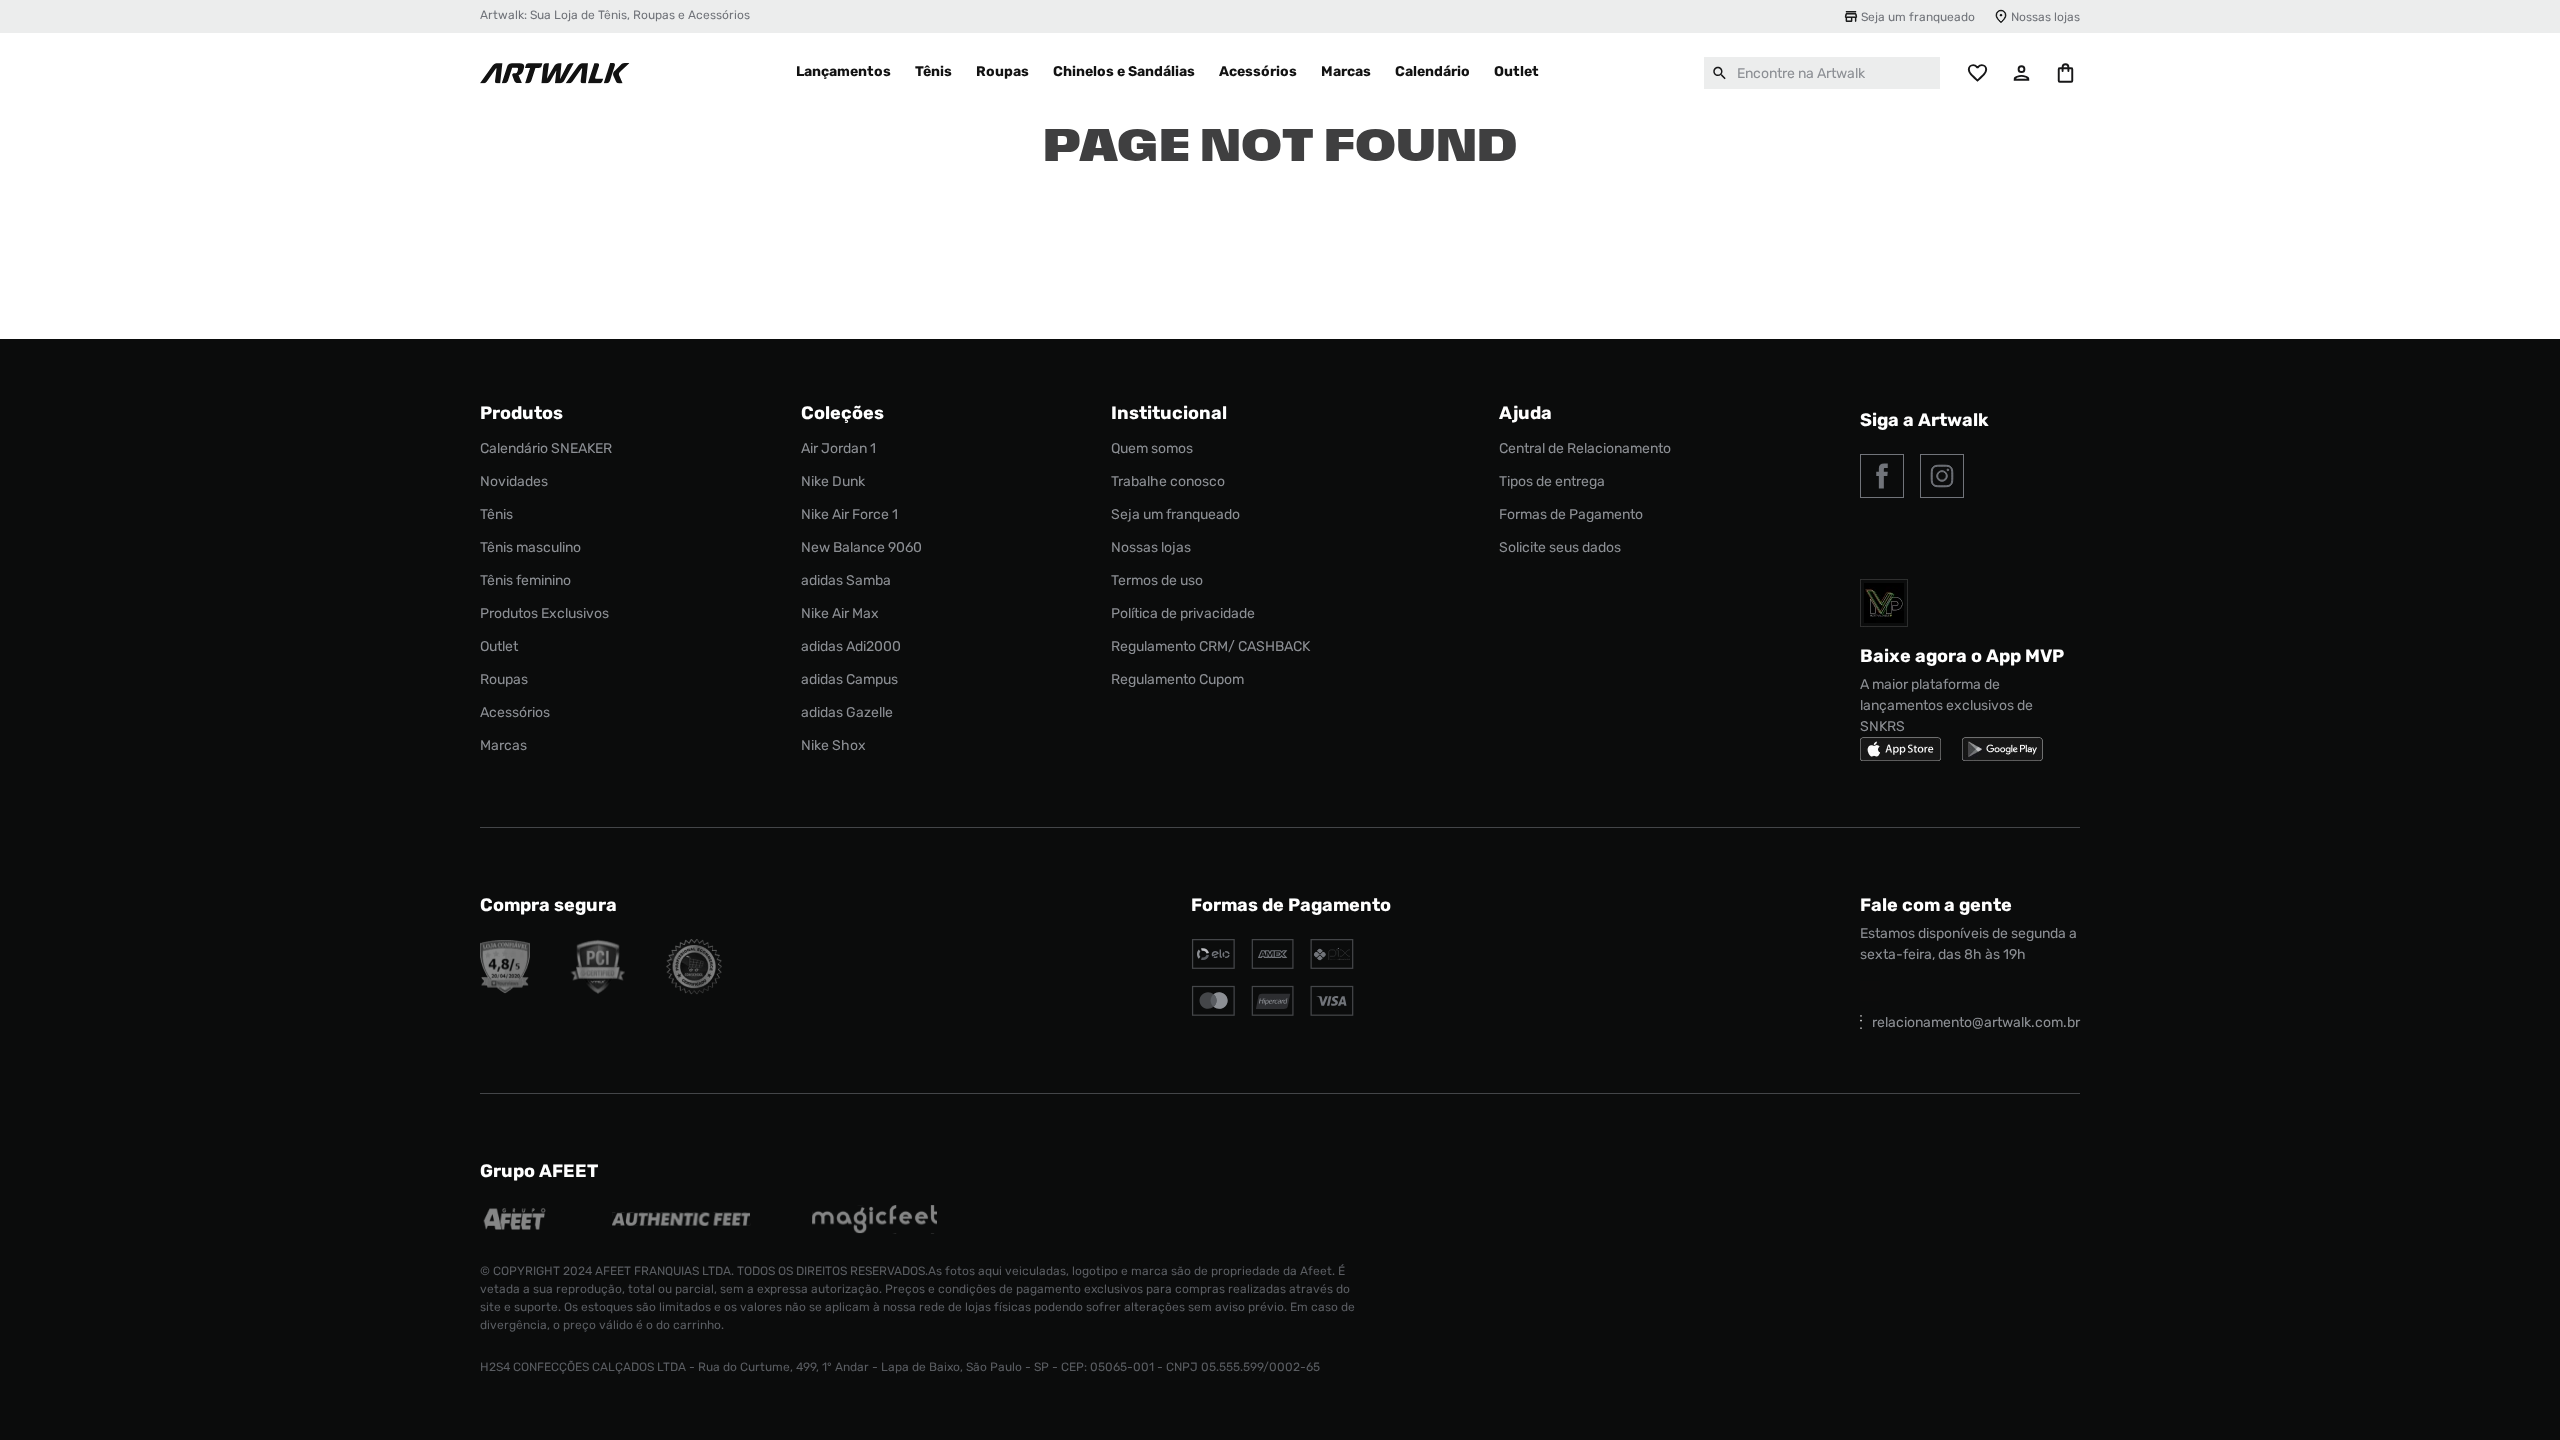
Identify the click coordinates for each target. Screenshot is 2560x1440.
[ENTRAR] (2022, 73)
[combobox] (1822, 73)
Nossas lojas (2045, 17)
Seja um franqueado (1918, 17)
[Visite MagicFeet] (874, 1221)
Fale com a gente (1936, 905)
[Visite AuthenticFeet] (681, 1221)
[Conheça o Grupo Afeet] (515, 1221)
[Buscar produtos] (1720, 73)
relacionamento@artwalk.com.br (1976, 1022)
